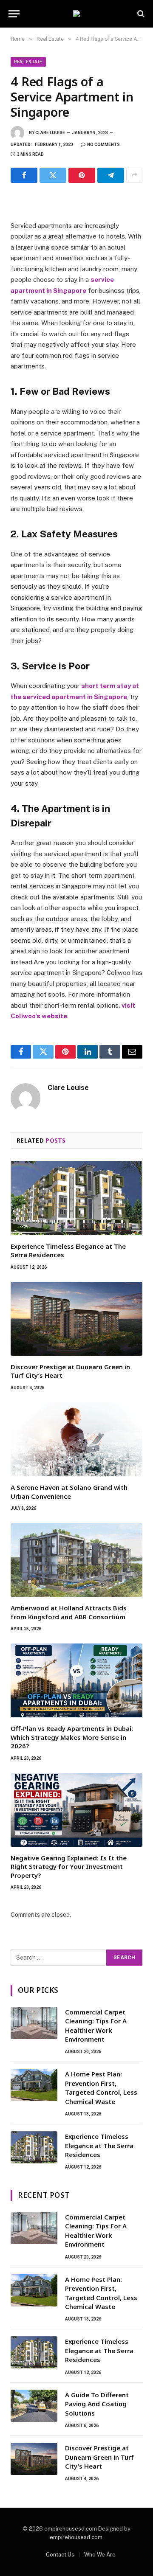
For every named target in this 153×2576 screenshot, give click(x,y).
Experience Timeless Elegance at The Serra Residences (99, 2145)
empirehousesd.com (76, 2537)
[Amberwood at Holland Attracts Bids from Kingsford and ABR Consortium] (76, 1560)
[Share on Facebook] (24, 175)
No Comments (103, 145)
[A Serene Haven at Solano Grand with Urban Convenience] (76, 1439)
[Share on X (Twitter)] (53, 175)
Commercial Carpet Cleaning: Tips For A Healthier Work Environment (96, 2025)
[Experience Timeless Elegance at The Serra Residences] (76, 1198)
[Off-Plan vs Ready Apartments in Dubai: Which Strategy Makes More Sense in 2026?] (76, 1680)
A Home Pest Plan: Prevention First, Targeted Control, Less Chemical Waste (101, 2087)
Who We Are (100, 2555)
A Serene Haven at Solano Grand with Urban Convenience (69, 1492)
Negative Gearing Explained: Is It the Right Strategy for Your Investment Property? (69, 1867)
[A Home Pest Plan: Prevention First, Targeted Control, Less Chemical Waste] (34, 2085)
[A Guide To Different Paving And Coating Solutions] (34, 2406)
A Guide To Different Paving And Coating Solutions (97, 2404)
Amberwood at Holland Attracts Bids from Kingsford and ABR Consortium (69, 1612)
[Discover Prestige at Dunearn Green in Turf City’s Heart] (76, 1319)
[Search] (140, 14)
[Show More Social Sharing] (134, 175)
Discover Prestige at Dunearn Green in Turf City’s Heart (99, 2457)
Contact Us (60, 2555)
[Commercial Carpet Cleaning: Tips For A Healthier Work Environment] (34, 2023)
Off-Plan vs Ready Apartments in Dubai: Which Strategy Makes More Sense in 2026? (72, 1737)
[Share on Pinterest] (82, 175)
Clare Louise (50, 133)
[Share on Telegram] (111, 175)
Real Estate (28, 62)
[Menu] (14, 14)
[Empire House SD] (76, 14)
